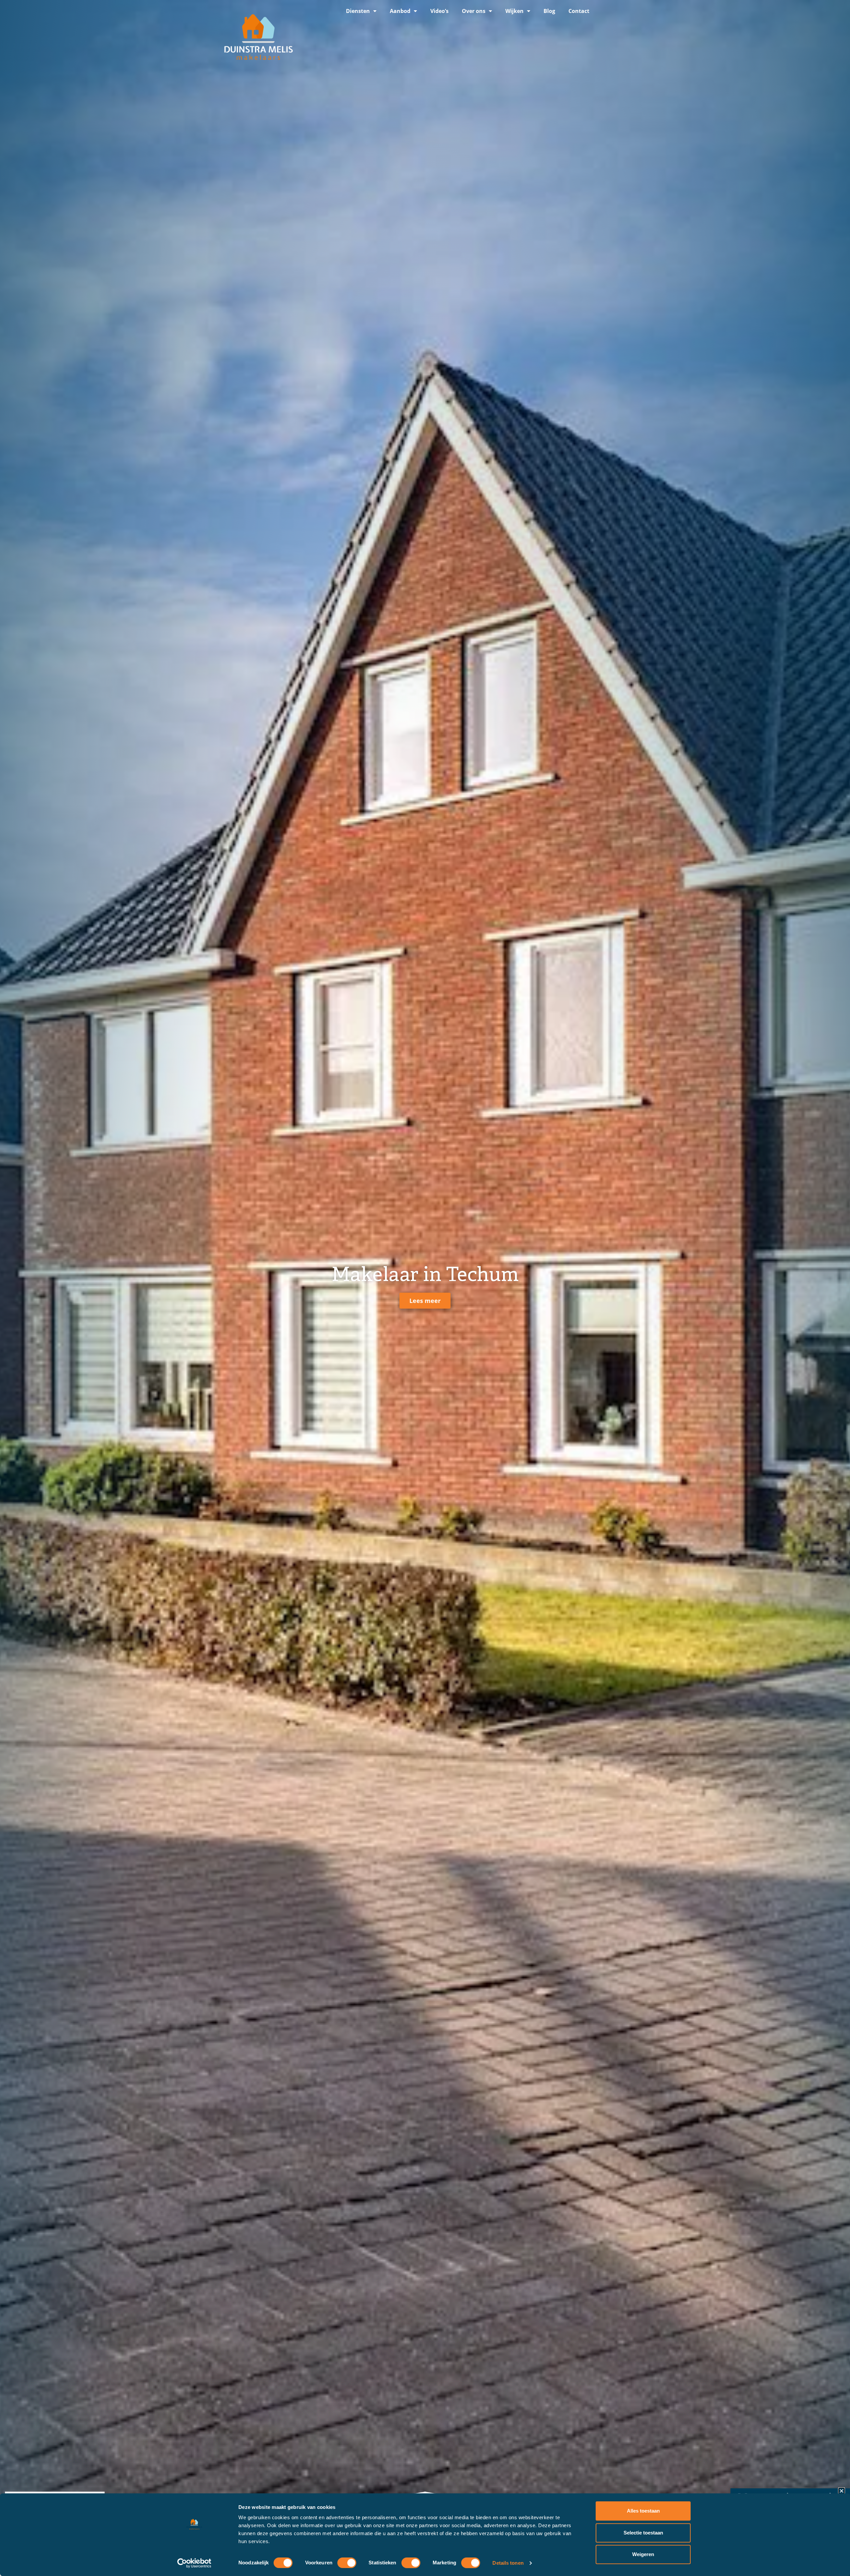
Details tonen (508, 2563)
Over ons (474, 11)
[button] (842, 2491)
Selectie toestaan (643, 2533)
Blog (549, 11)
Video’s (439, 11)
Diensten (358, 11)
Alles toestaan (643, 2511)
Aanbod (400, 11)
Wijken (514, 11)
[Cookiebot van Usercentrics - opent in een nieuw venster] (194, 2563)
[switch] (347, 2563)
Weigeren (643, 2554)
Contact (579, 11)
